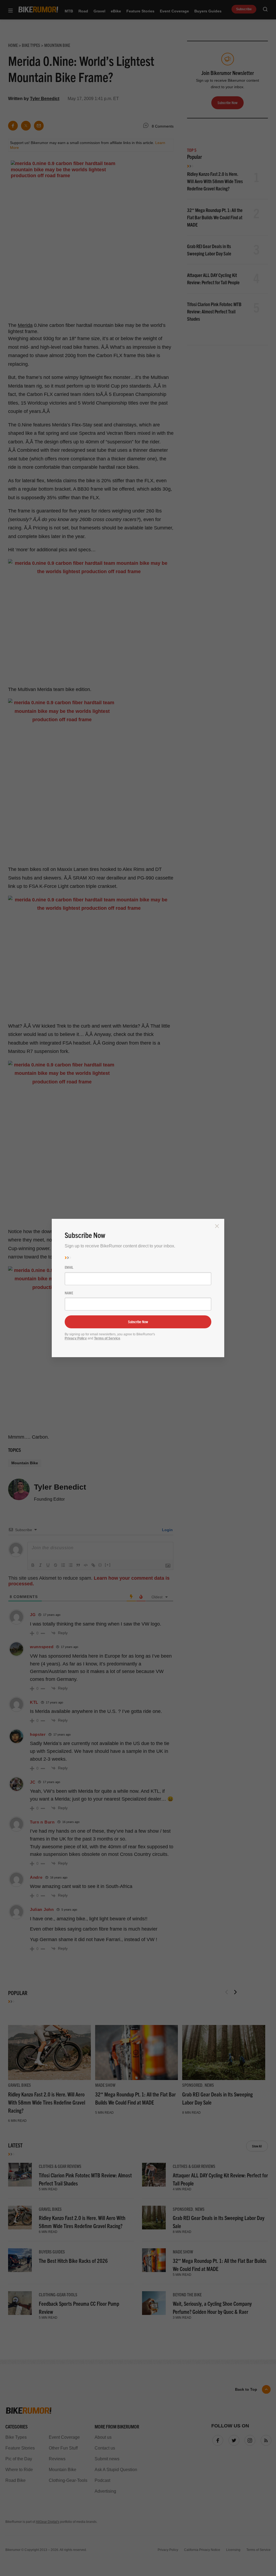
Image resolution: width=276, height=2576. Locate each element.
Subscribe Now (138, 1322)
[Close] (217, 1226)
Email (69, 1267)
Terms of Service (107, 1338)
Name (69, 1293)
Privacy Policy (76, 1338)
